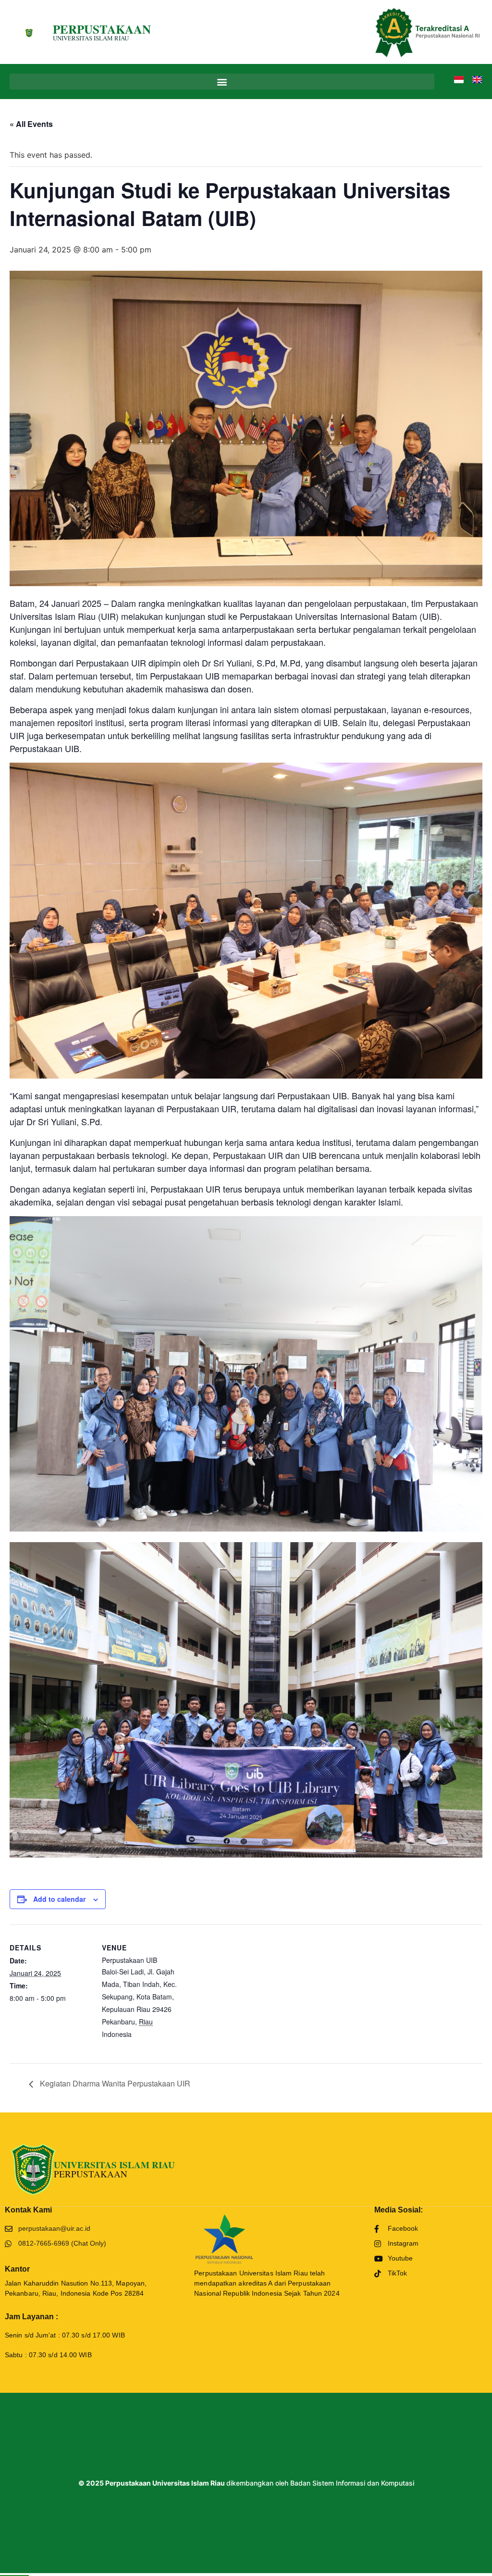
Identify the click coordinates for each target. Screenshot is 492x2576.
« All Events (31, 124)
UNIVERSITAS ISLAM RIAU (91, 38)
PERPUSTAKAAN (102, 29)
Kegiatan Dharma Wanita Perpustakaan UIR (114, 2083)
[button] (222, 82)
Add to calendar (59, 1899)
